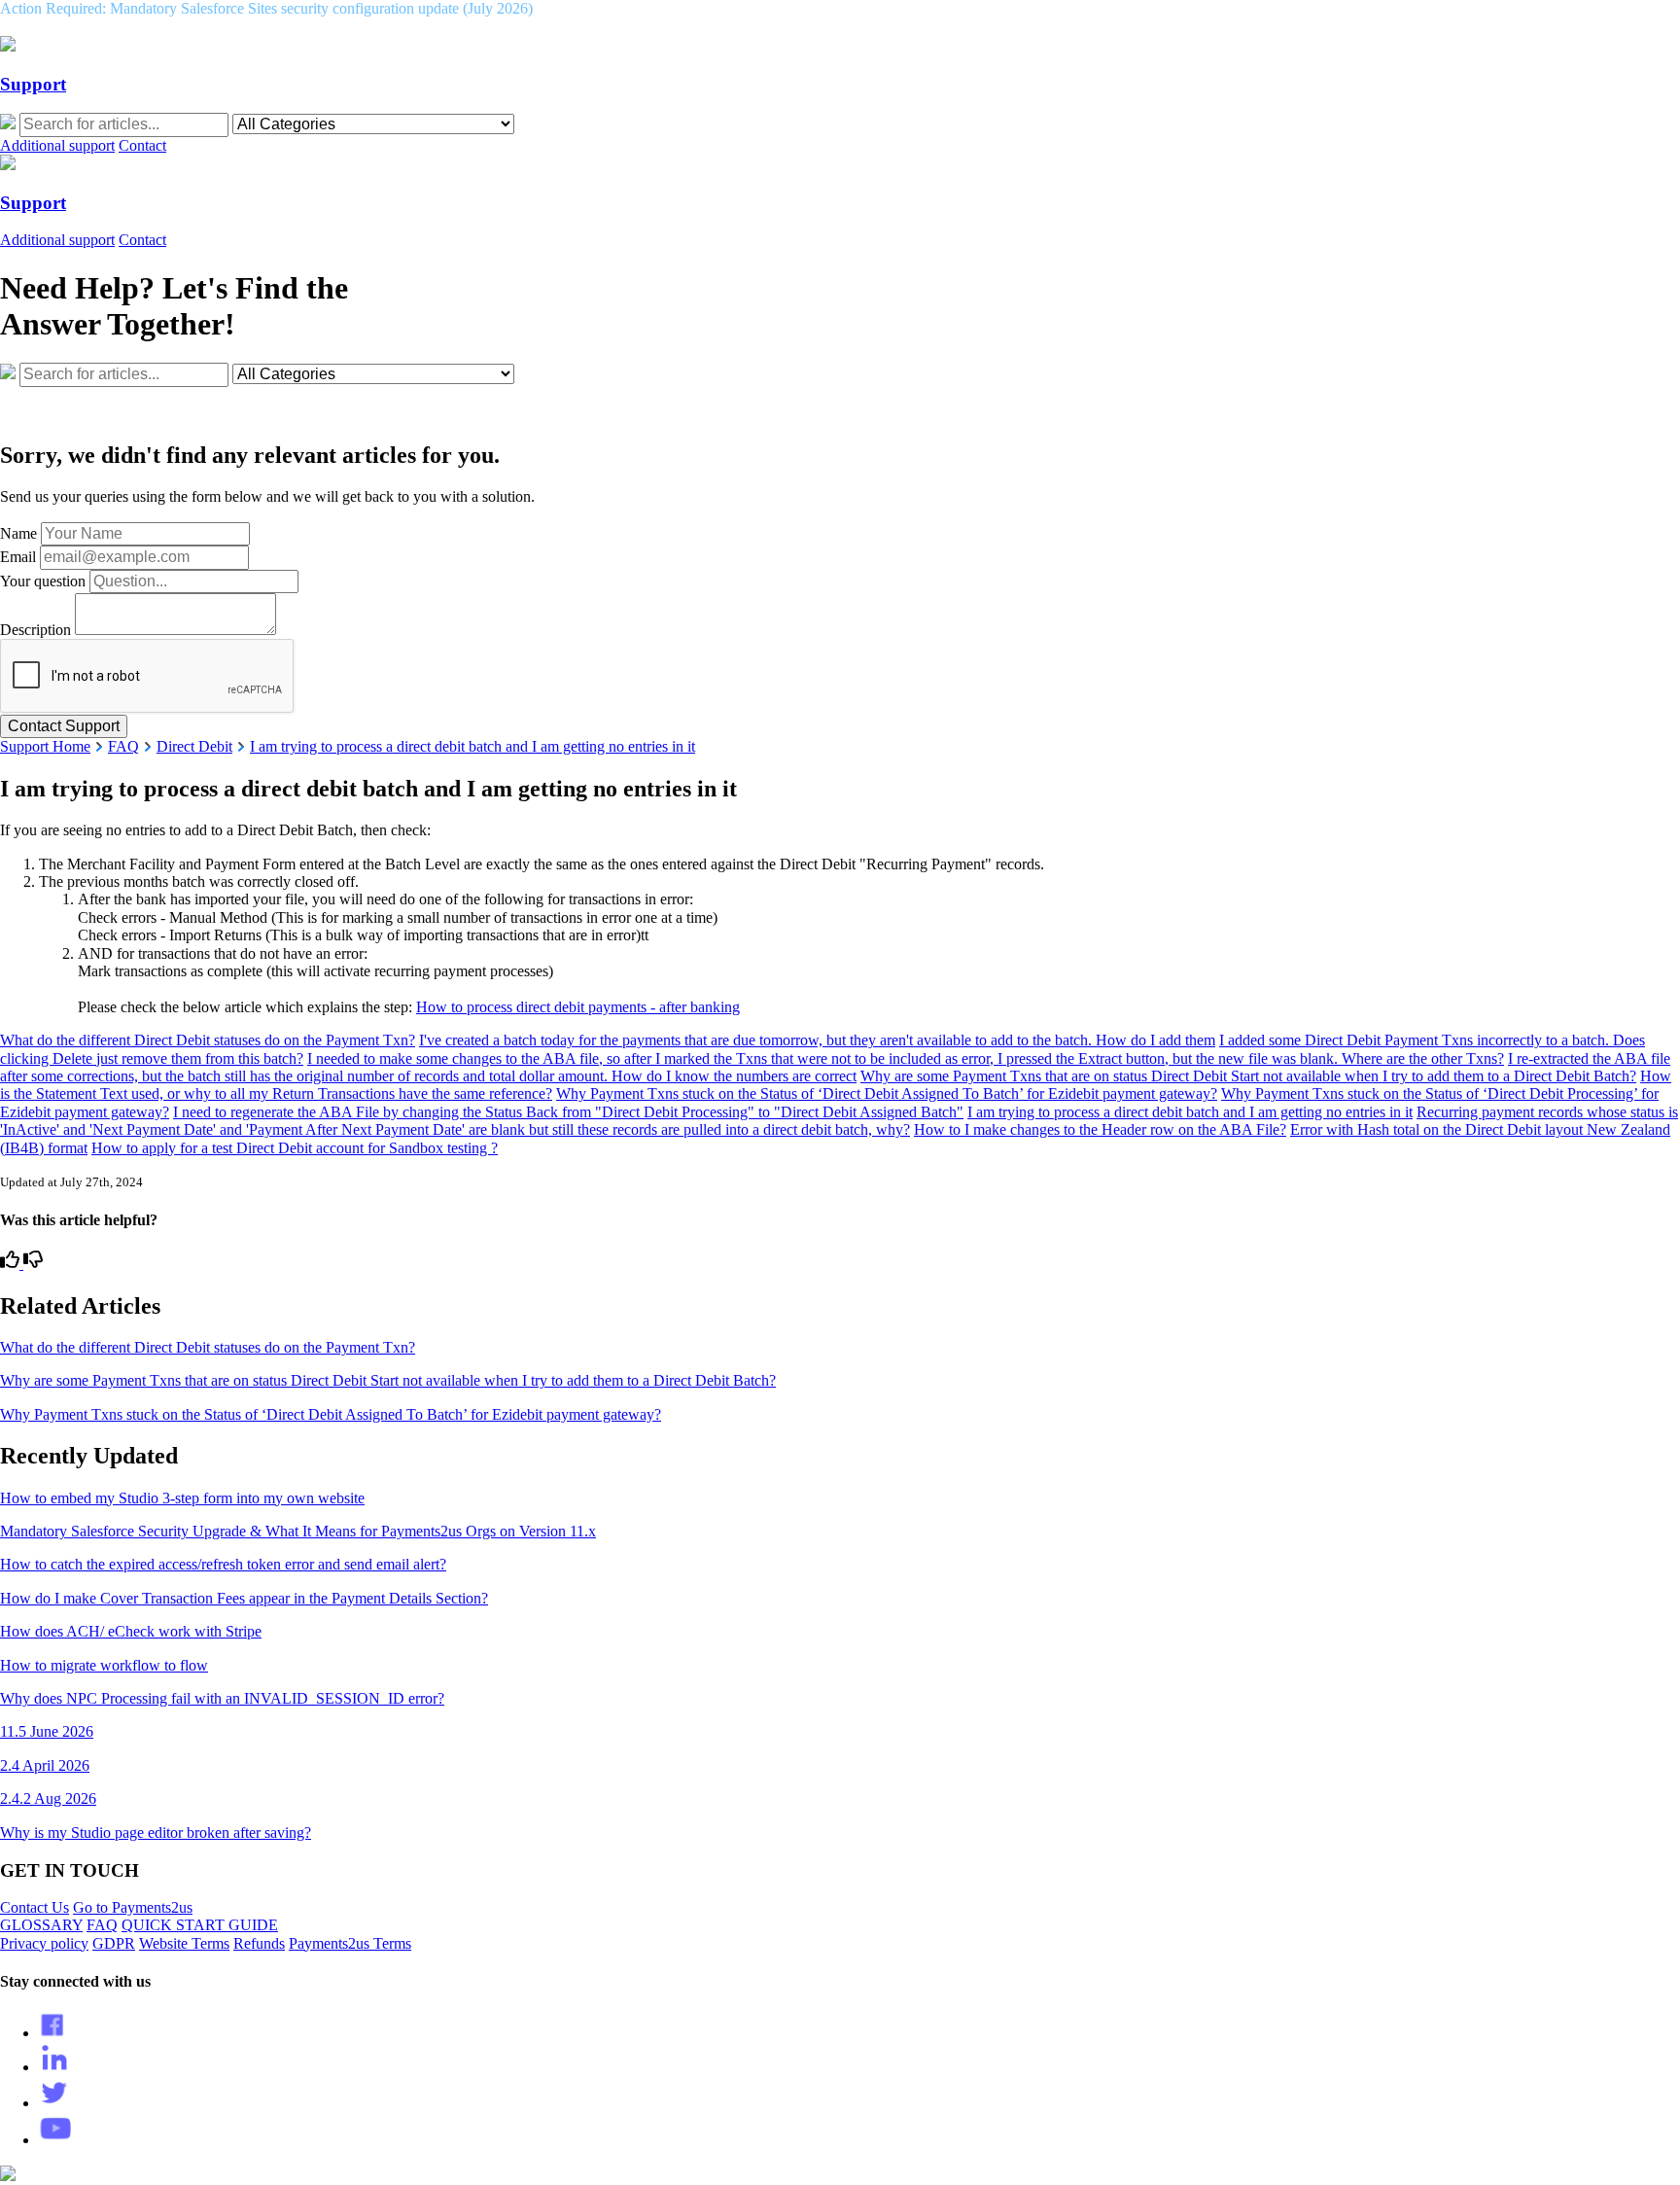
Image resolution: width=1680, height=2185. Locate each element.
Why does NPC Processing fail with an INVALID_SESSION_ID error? (222, 1698)
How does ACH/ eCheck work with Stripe (131, 1631)
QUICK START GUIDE (200, 1925)
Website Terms (184, 1943)
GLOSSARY (41, 1925)
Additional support (57, 145)
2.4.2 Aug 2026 (48, 1798)
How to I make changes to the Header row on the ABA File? (1100, 1129)
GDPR (114, 1943)
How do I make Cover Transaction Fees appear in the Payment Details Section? (244, 1598)
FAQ (123, 746)
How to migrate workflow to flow (104, 1665)
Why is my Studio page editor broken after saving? (156, 1833)
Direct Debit (194, 746)
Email (18, 557)
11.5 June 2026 (47, 1731)
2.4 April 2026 (45, 1765)
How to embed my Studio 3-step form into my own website (182, 1498)
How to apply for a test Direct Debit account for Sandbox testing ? (295, 1148)
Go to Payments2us (133, 1907)
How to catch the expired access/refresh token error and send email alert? (223, 1564)
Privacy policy (44, 1943)
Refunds (259, 1943)
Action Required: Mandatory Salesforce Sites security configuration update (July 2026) (266, 8)
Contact (142, 145)
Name (18, 533)
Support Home (45, 746)
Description (35, 630)
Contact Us (35, 1907)
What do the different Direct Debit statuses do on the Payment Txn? (208, 1040)
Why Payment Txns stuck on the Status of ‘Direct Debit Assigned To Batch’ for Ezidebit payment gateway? (887, 1093)
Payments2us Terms (350, 1943)
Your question (43, 581)
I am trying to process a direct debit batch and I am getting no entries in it (472, 746)
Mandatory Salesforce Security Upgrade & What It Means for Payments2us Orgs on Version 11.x (298, 1531)
